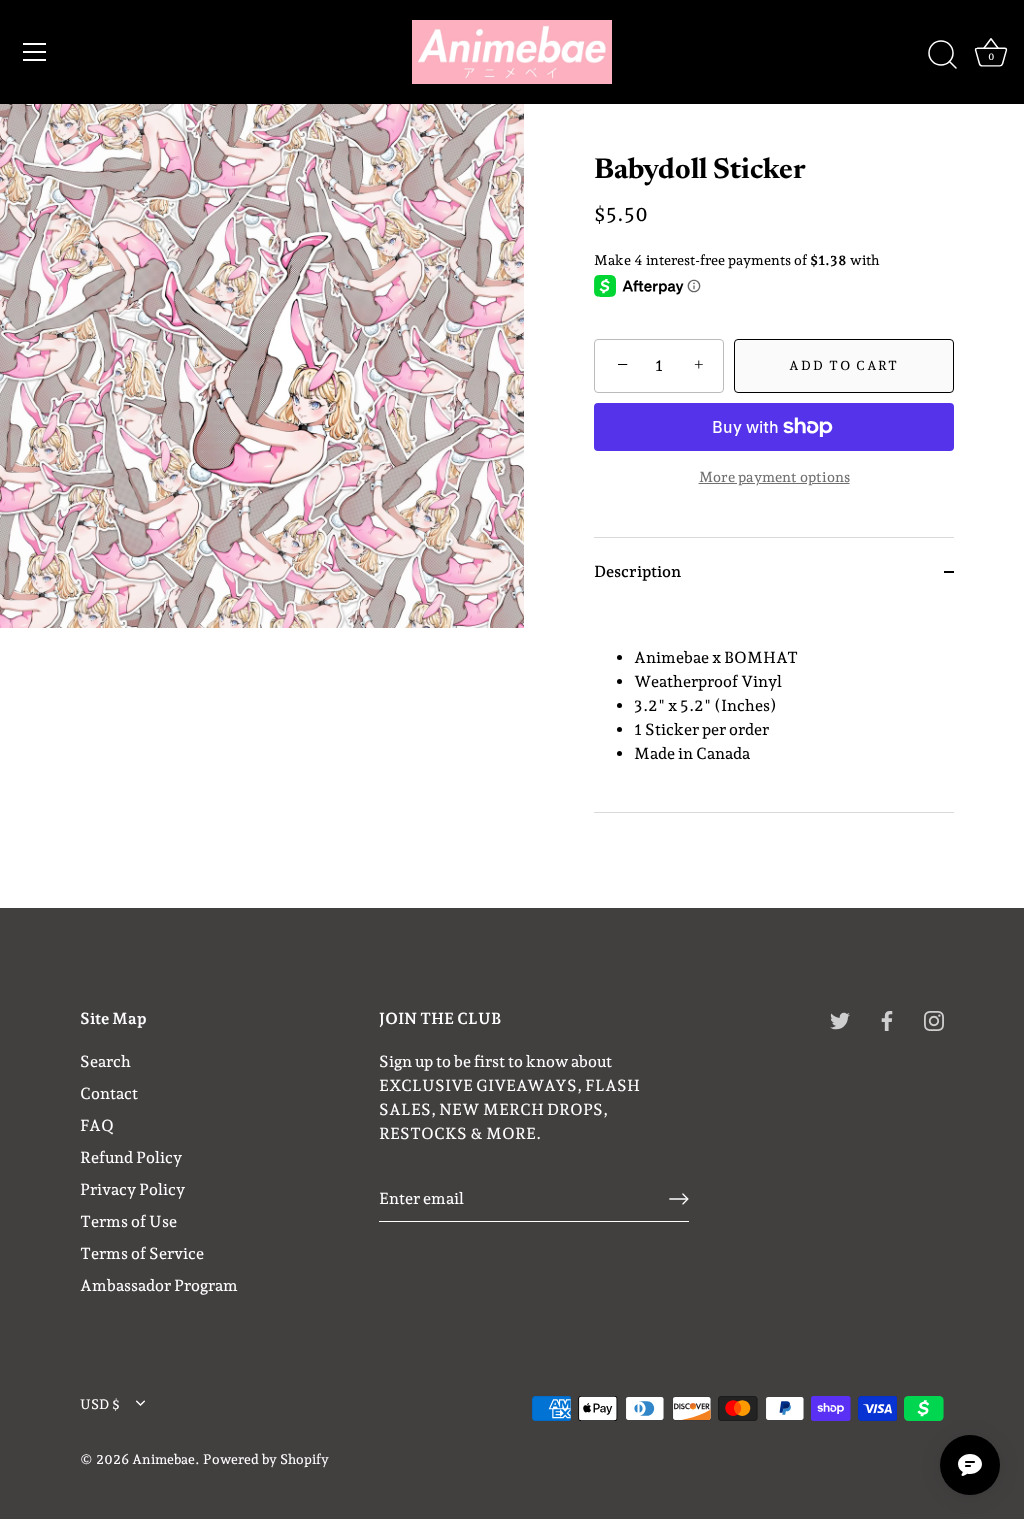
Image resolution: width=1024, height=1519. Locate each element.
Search (105, 1061)
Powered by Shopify (266, 1459)
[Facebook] (887, 1019)
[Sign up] (679, 1199)
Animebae (163, 1459)
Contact (109, 1093)
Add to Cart (844, 365)
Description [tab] (637, 571)
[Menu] (35, 52)
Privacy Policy (132, 1189)
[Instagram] (934, 1019)
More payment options (774, 476)
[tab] (774, 709)
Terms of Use (128, 1221)
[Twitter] (840, 1019)
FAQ (97, 1125)
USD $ (100, 1404)
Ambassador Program (159, 1285)
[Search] (942, 55)
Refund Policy (131, 1157)
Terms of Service (142, 1253)
